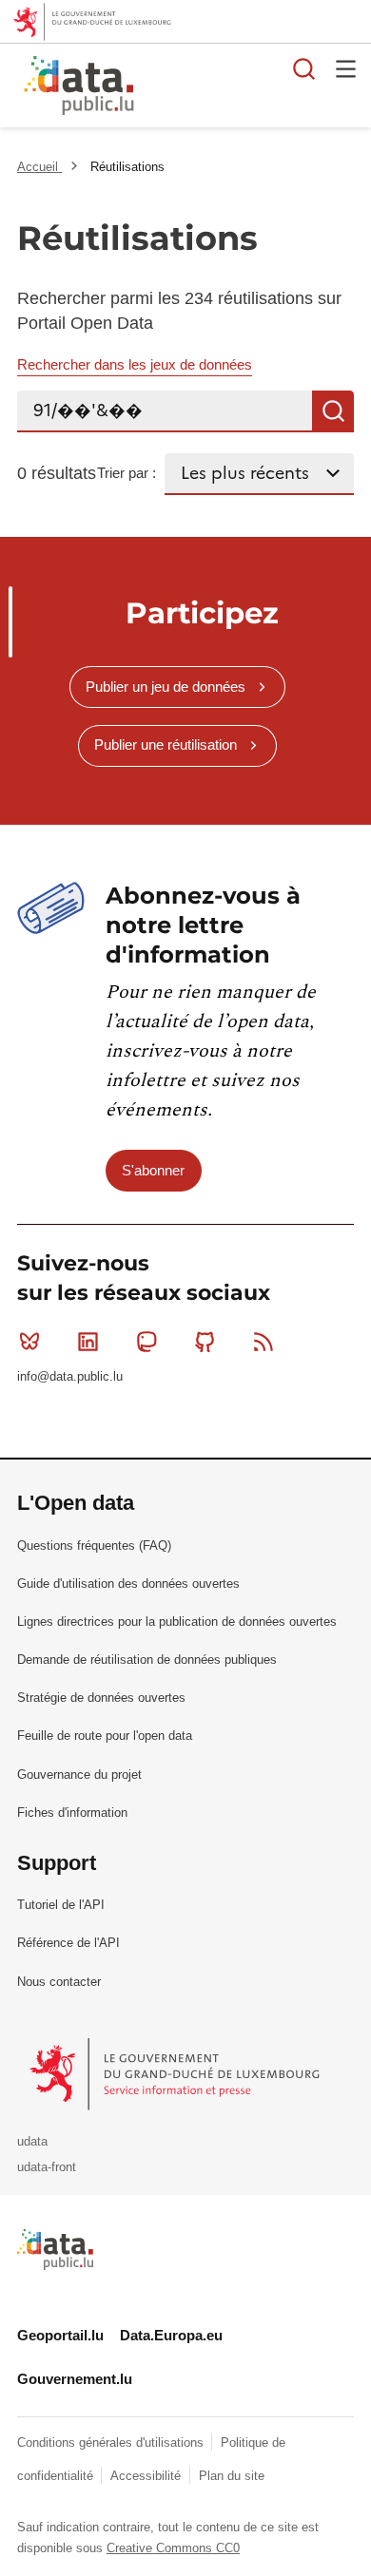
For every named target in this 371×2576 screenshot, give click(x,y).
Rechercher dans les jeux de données (135, 364)
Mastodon (146, 1342)
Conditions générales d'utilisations (112, 2442)
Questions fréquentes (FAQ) (94, 1546)
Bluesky (29, 1342)
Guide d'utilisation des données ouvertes (128, 1584)
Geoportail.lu (60, 2335)
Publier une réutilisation (166, 744)
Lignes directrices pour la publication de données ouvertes (177, 1622)
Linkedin (88, 1342)
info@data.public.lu (70, 1376)
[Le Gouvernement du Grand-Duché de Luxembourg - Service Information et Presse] (176, 2073)
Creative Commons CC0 (173, 2548)
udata (32, 2141)
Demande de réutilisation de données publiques (147, 1660)
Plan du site (232, 2476)
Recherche (333, 411)
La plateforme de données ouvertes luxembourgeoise (233, 88)
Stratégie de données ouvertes (101, 1698)
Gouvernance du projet (79, 1775)
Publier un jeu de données (166, 687)
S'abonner (153, 1170)
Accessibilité (147, 2476)
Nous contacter (59, 1982)
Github (205, 1342)
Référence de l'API (68, 1943)
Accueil (39, 167)
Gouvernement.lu (75, 2379)
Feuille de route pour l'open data (105, 1736)
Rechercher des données (304, 68)
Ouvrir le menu (346, 68)
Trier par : (127, 473)
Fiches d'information (72, 1813)
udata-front (47, 2167)
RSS (264, 1342)
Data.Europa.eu (171, 2335)
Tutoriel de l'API (61, 1905)
